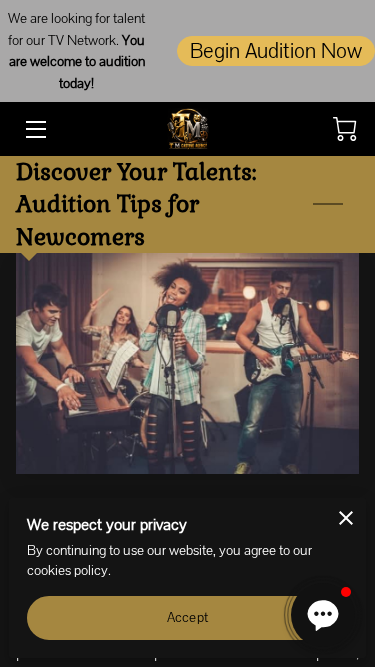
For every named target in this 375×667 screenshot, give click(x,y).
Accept (187, 617)
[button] (323, 615)
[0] (345, 129)
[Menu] (34, 129)
